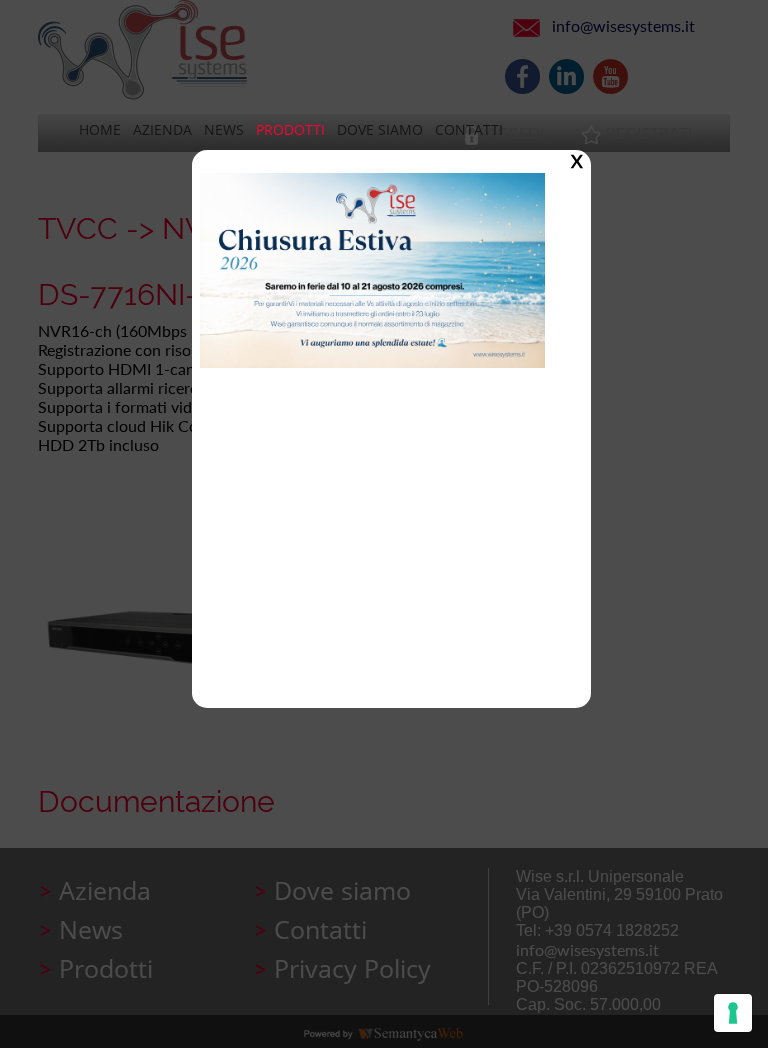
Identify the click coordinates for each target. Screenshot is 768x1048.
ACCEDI (515, 132)
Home (100, 129)
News (224, 129)
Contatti (469, 129)
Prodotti (290, 129)
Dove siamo (380, 129)
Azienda (162, 129)
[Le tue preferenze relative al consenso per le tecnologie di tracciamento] (733, 1013)
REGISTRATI (649, 132)
